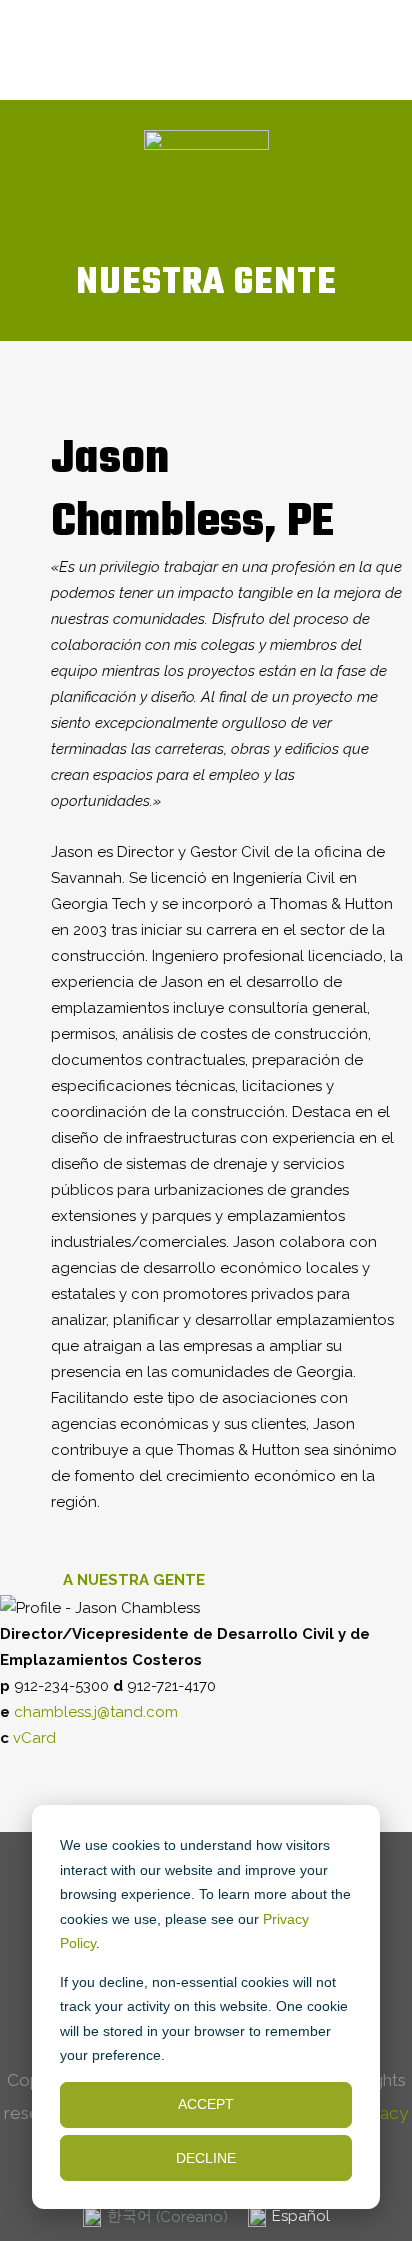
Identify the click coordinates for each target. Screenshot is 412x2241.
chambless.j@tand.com (96, 1712)
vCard (34, 1738)
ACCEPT (206, 2104)
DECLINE (206, 2158)
